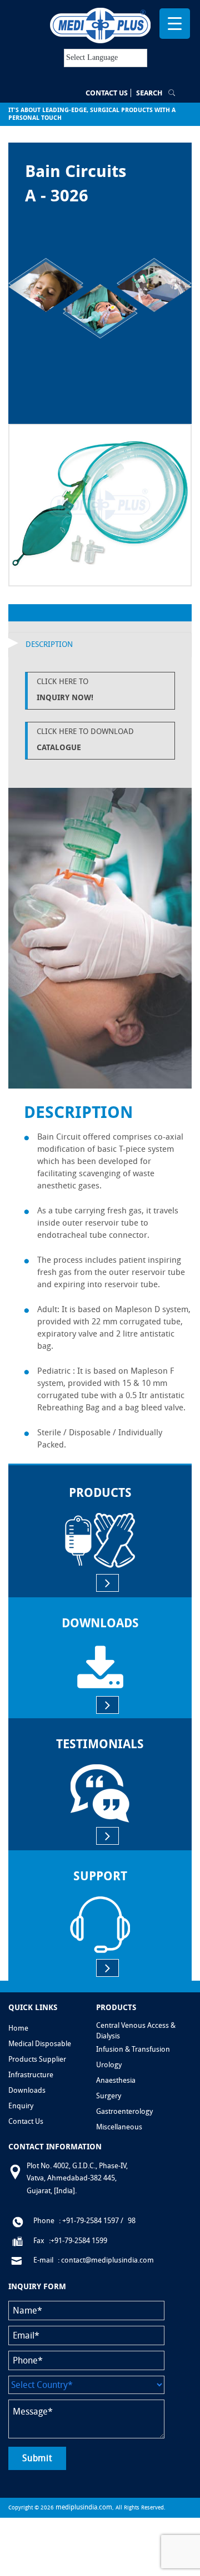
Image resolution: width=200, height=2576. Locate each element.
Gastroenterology (124, 2111)
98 (132, 2221)
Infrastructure (31, 2075)
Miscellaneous (119, 2127)
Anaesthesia (116, 2080)
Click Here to (65, 689)
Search (149, 93)
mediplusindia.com (84, 2507)
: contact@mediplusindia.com (106, 2260)
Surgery (109, 2096)
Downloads (27, 2090)
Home (18, 2028)
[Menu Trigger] (175, 24)
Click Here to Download (85, 739)
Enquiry (21, 2106)
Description (49, 644)
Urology (109, 2065)
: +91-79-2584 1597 (89, 2221)
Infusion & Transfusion (133, 2049)
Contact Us (107, 93)
